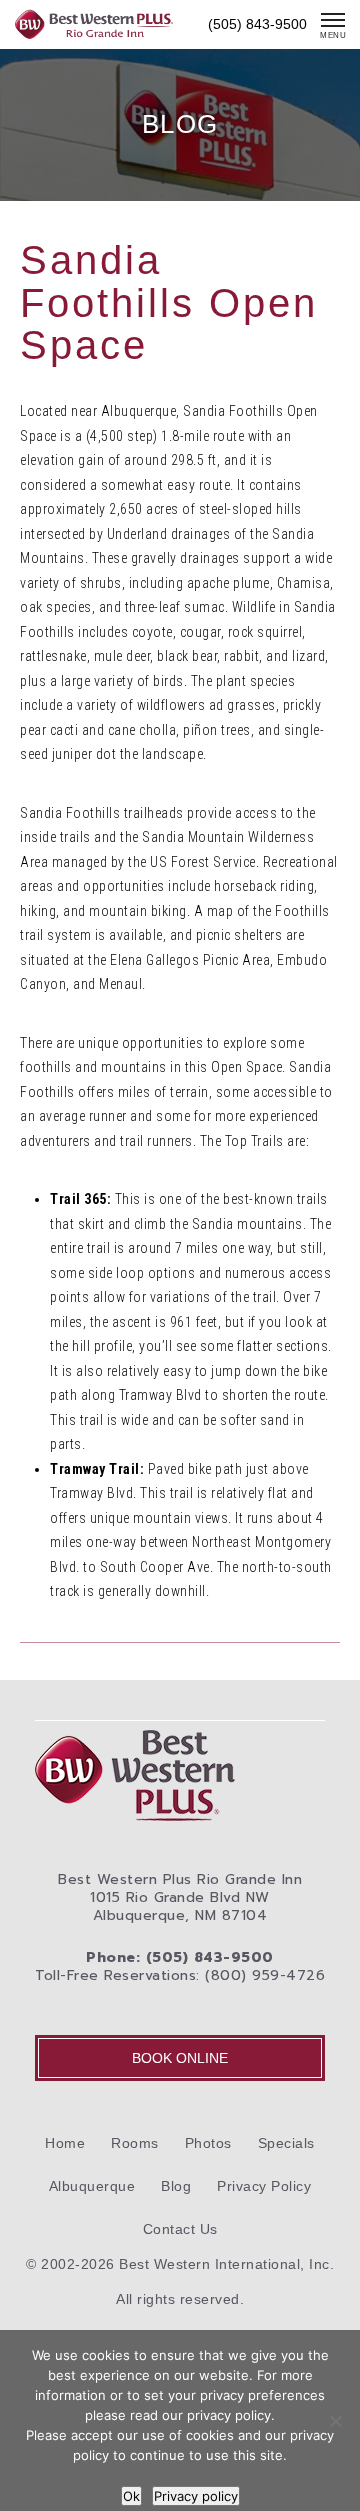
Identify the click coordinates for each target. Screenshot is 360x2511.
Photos (208, 2143)
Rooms (135, 2143)
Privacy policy (196, 2496)
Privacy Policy (264, 2186)
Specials (286, 2143)
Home (65, 2143)
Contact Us (180, 2229)
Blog (176, 2186)
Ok (131, 2496)
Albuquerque (92, 2186)
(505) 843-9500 (257, 24)
